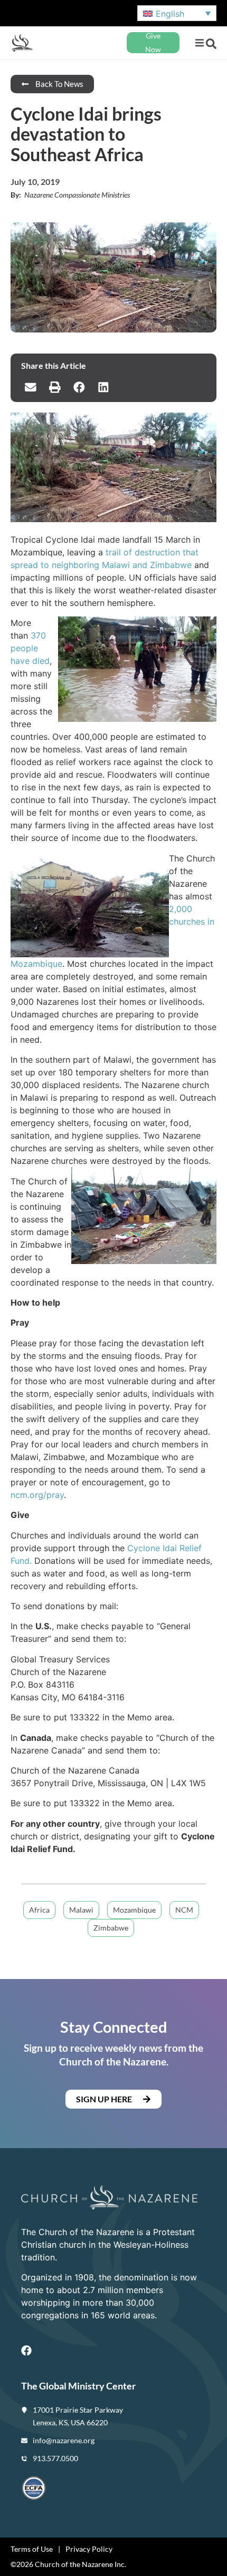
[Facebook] (26, 2350)
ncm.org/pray (37, 1495)
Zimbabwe (111, 1928)
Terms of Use (32, 2549)
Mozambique (134, 1910)
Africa (39, 1910)
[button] (199, 43)
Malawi (81, 1910)
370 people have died (30, 648)
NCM (184, 1910)
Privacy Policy (89, 2549)
